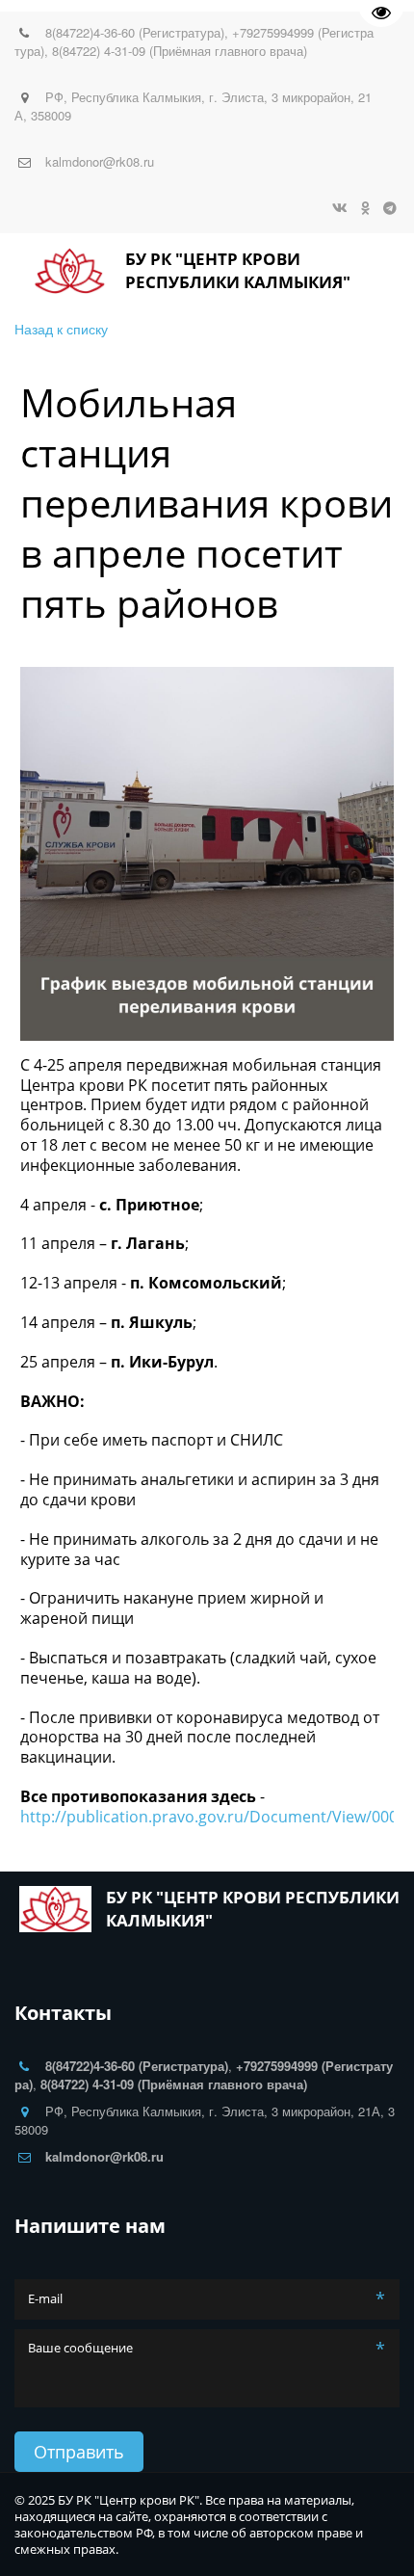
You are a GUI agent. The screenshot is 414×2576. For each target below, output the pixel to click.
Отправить (79, 2452)
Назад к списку (61, 329)
